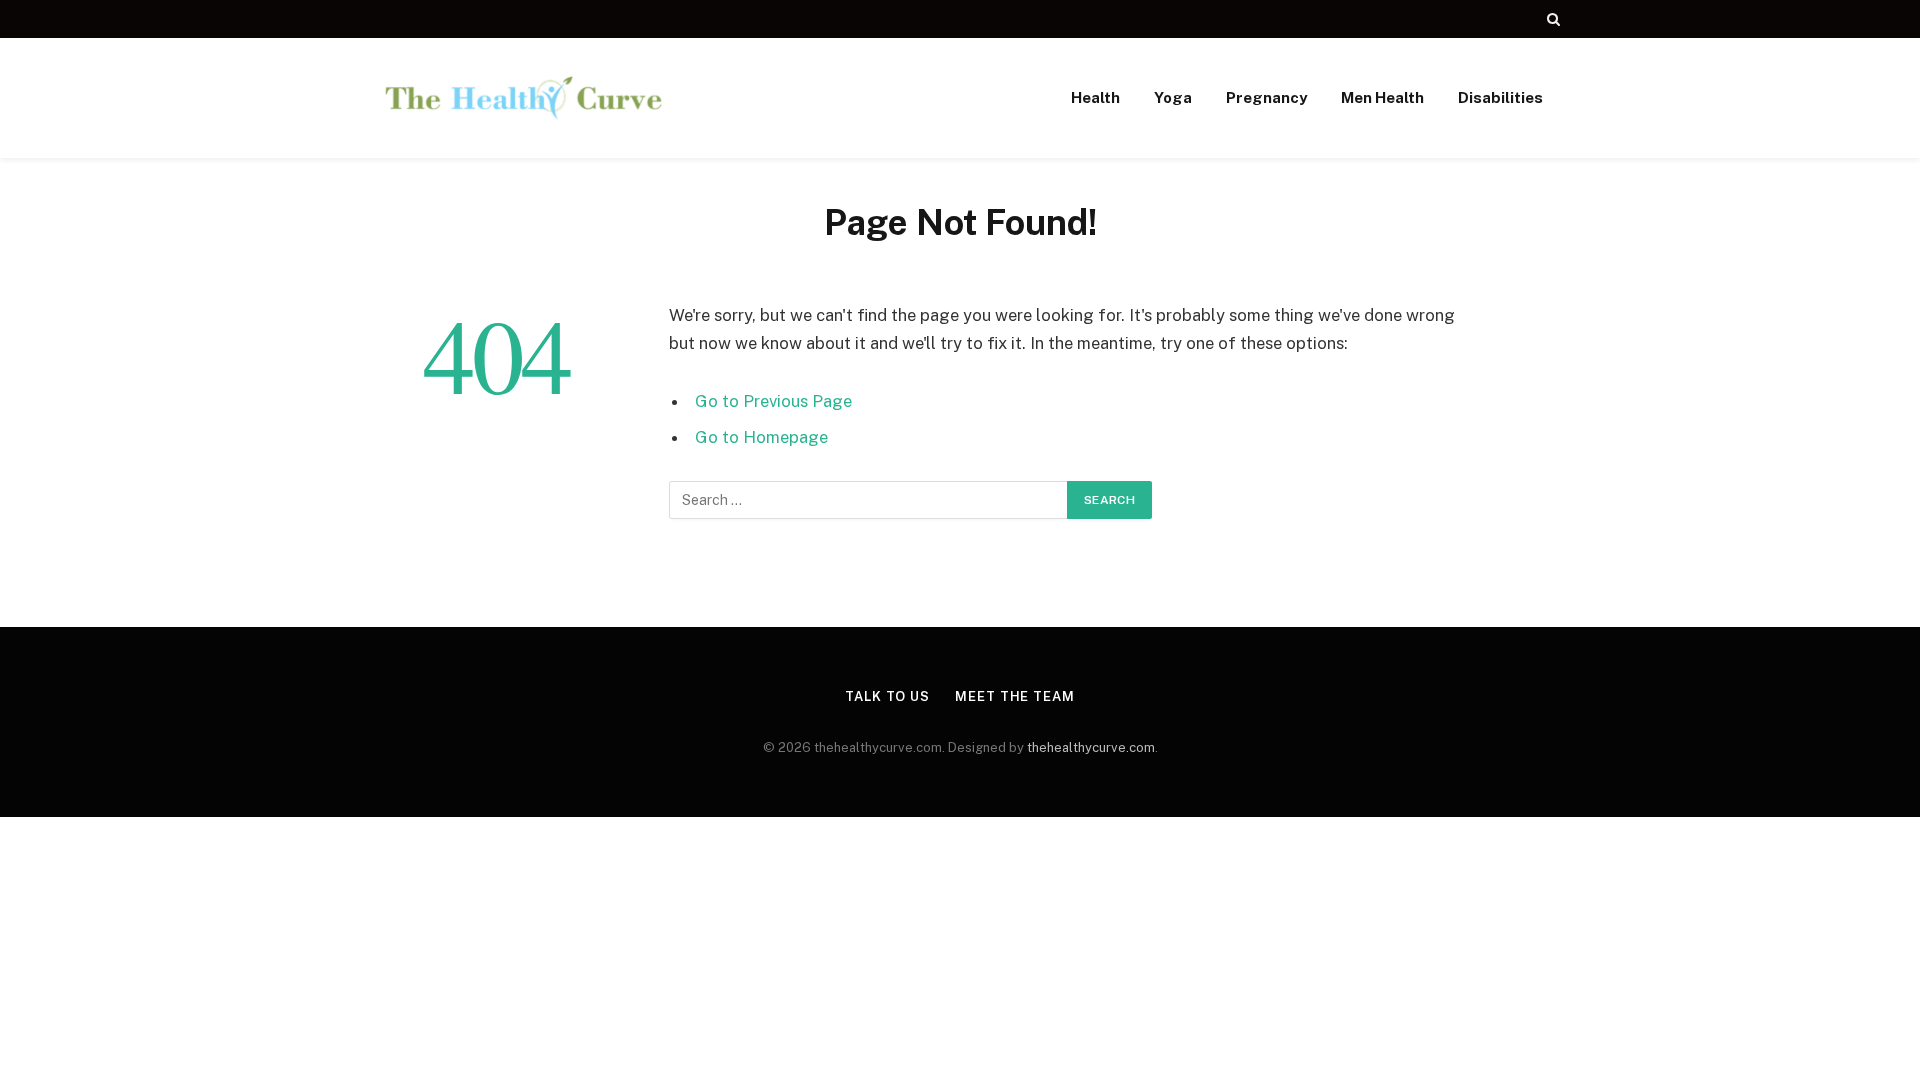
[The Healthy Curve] (523, 98)
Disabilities (1500, 97)
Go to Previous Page (773, 401)
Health (1095, 97)
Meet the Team (1015, 696)
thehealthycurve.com (1091, 747)
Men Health (1382, 97)
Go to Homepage (761, 437)
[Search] (1551, 19)
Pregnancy (1266, 97)
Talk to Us (887, 696)
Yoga (1173, 97)
